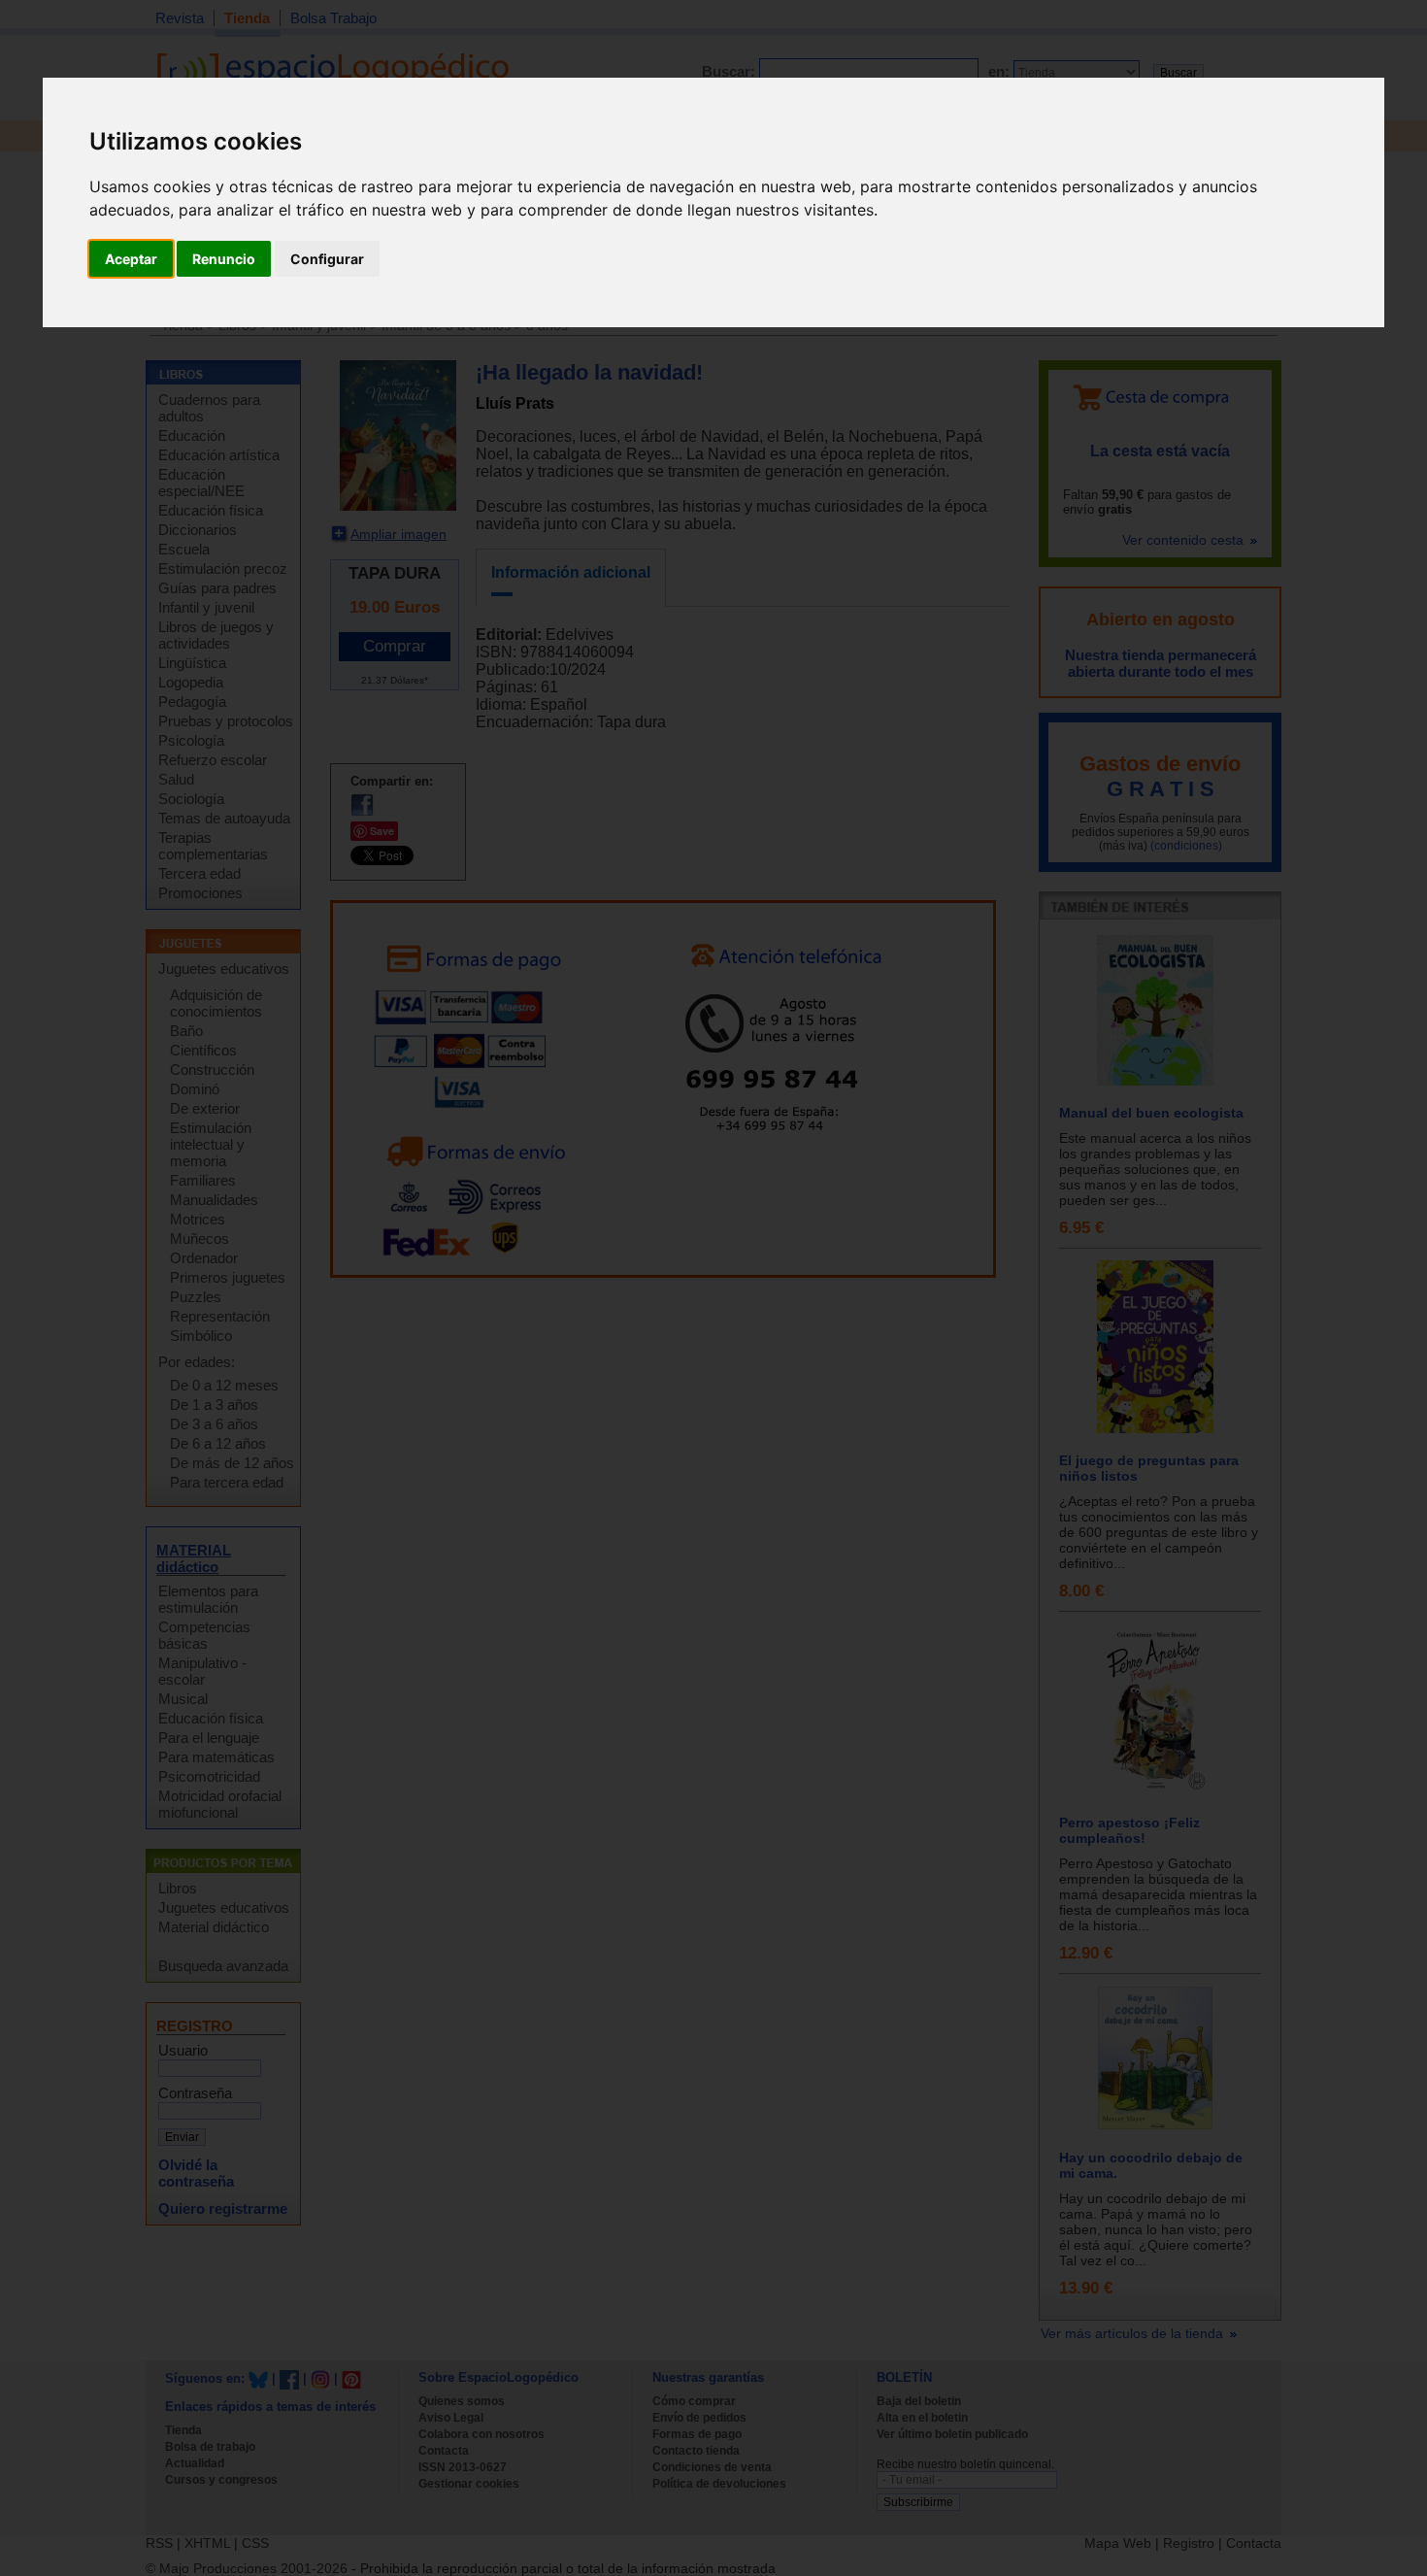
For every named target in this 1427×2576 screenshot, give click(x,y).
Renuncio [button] (224, 259)
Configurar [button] (327, 259)
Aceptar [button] (131, 259)
